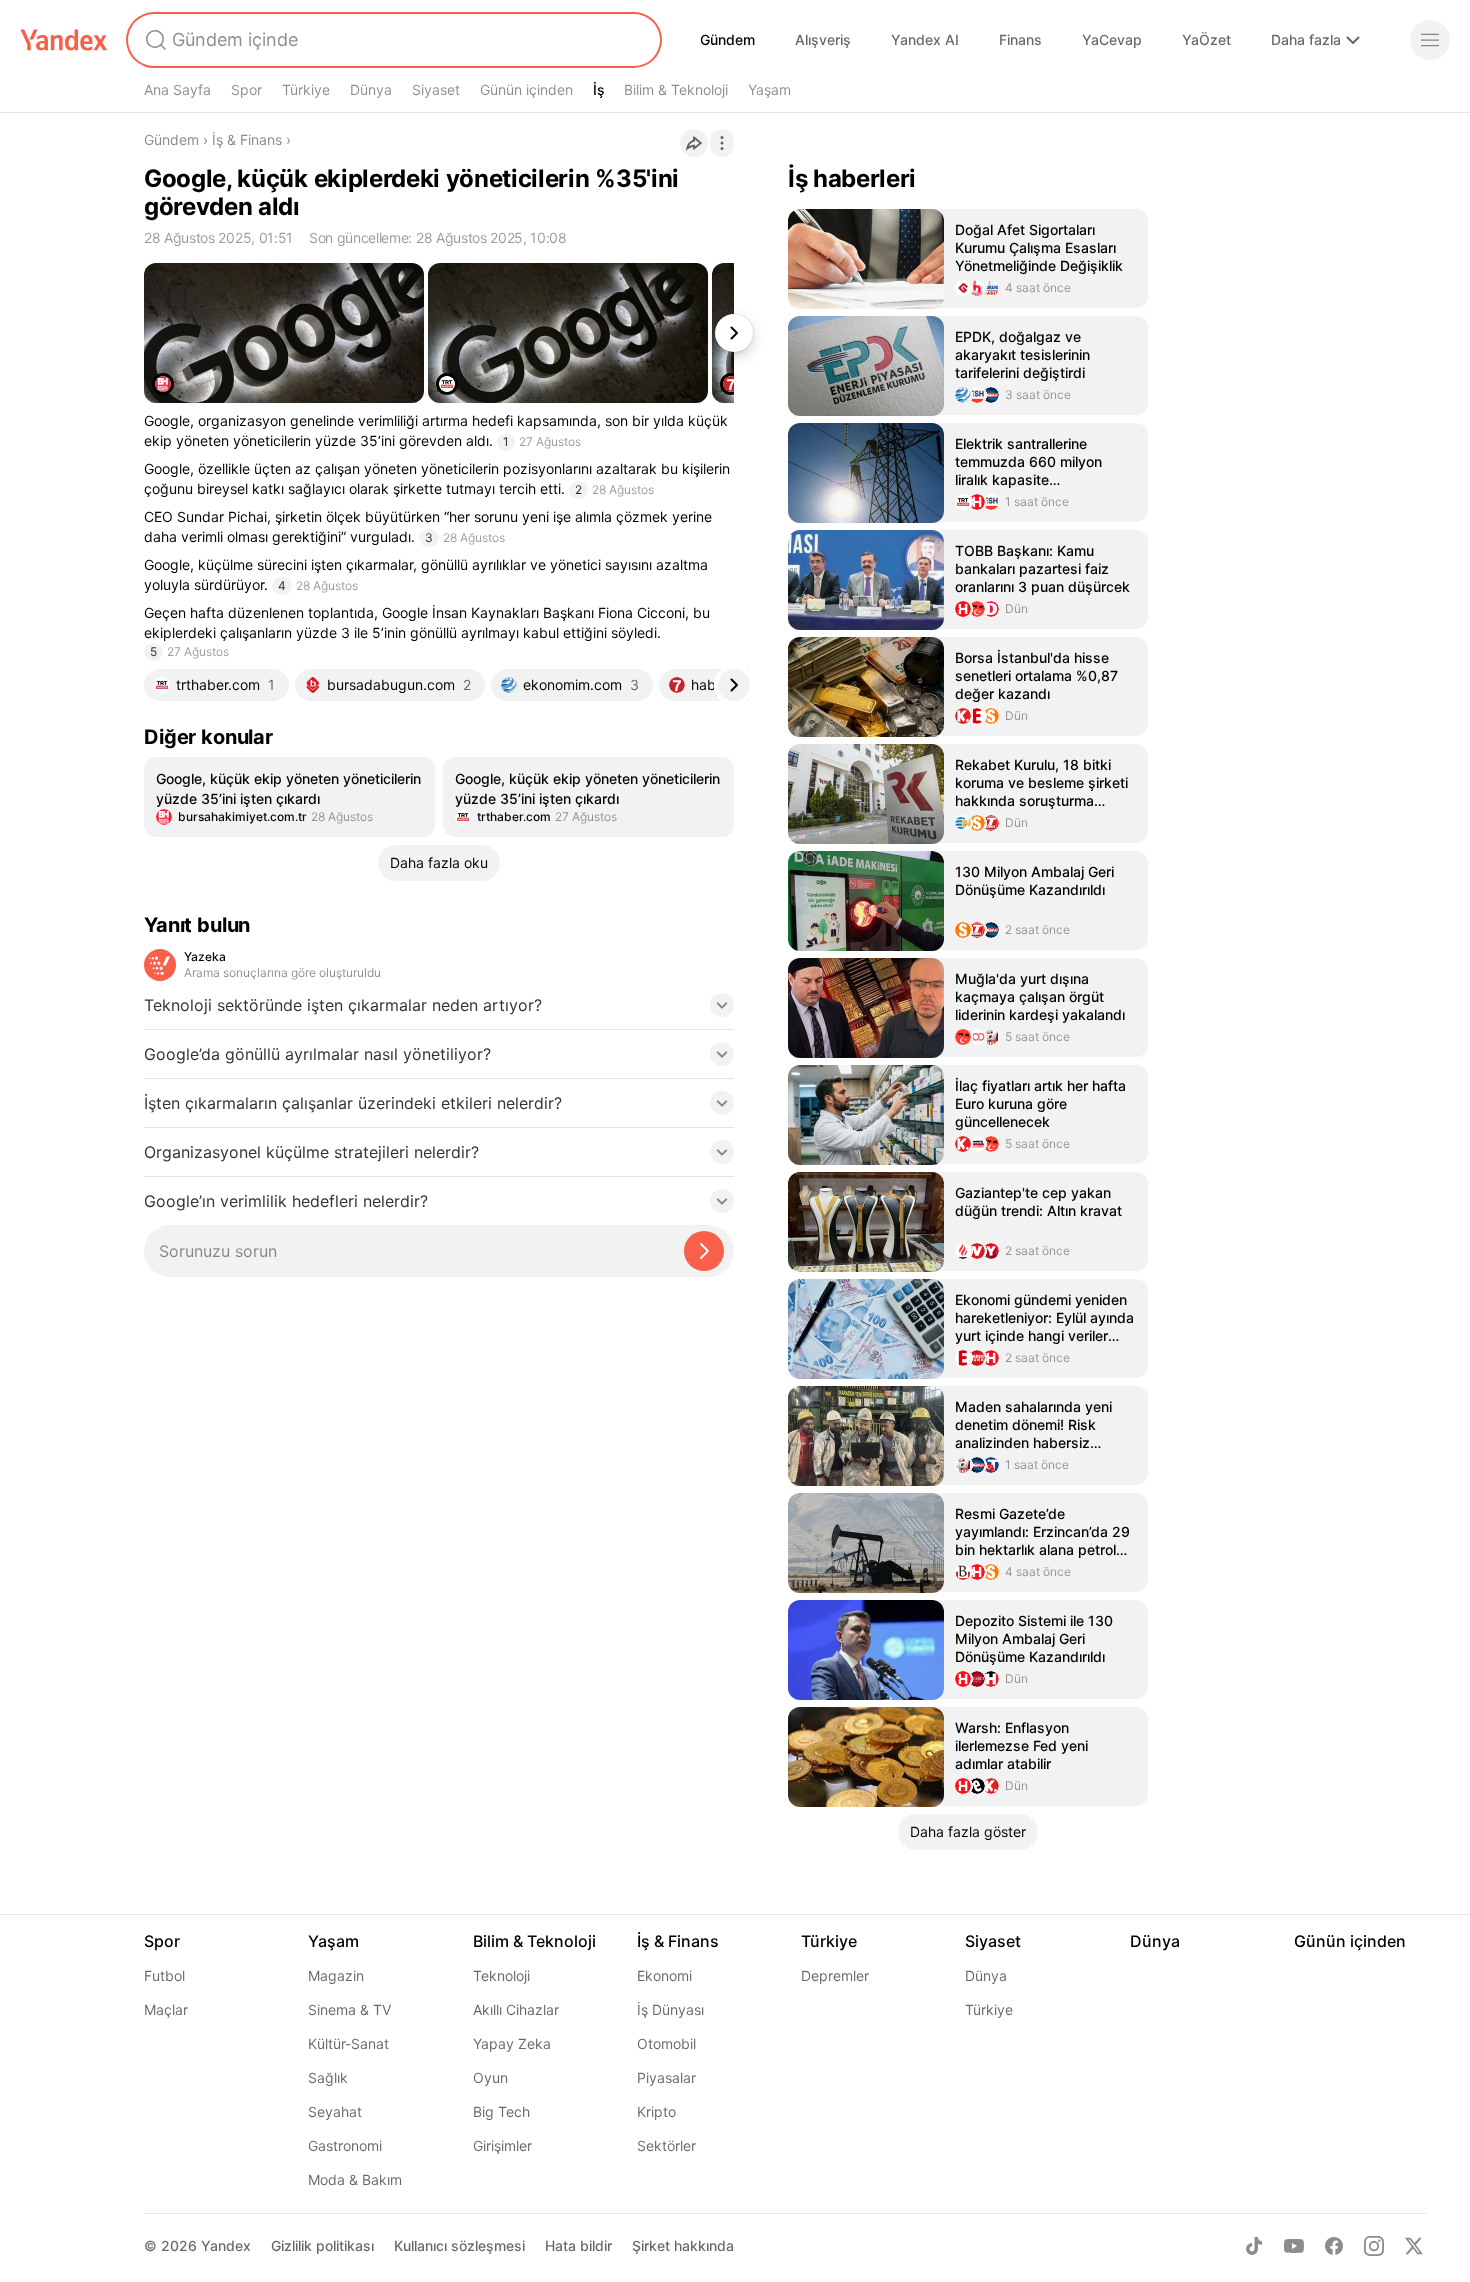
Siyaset (436, 89)
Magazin (336, 1975)
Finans (1020, 39)
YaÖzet (1206, 39)
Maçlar (166, 2009)
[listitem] (289, 797)
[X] (1414, 2246)
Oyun (490, 2077)
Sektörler (666, 2145)
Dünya (371, 89)
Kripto (656, 2111)
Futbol (164, 1975)
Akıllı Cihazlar (516, 2009)
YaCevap (1112, 39)
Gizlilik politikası (322, 2245)
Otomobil (666, 2043)
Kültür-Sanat (348, 2043)
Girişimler (502, 2145)
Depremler (835, 1975)
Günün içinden (526, 89)
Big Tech (501, 2111)
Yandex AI (925, 39)
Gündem (727, 39)
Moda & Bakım (355, 2179)
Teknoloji (501, 1975)
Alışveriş (823, 39)
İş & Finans (247, 139)
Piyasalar (666, 2077)
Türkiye (306, 89)
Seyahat (335, 2111)
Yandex (226, 2245)
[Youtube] (1294, 2246)
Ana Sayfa (177, 89)
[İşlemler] (722, 143)
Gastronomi (345, 2145)
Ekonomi (664, 1975)
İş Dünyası (670, 2009)
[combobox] (392, 40)
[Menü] (1430, 40)
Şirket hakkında (683, 2245)
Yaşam (769, 89)
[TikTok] (1254, 2246)
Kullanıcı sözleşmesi (459, 2245)
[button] (439, 1011)
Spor (246, 89)
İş (599, 89)
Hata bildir (578, 2245)
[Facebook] (1334, 2246)
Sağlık (328, 2077)
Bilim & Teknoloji (676, 89)
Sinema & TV (349, 2009)
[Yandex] (64, 40)
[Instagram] (1374, 2246)
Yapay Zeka (512, 2043)
